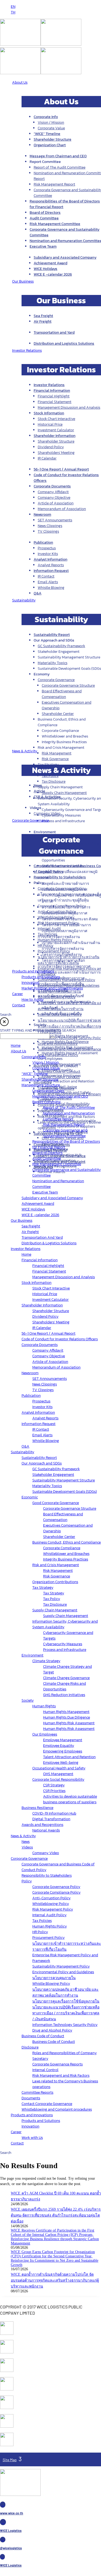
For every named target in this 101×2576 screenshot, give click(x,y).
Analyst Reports (51, 565)
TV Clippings (48, 531)
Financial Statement (55, 402)
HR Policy (46, 945)
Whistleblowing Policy (56, 917)
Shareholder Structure (53, 139)
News (38, 785)
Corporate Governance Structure (68, 685)
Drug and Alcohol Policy (58, 1044)
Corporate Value (51, 128)
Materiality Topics (53, 663)
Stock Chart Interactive (56, 419)
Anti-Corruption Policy (57, 912)
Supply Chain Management (64, 793)
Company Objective (54, 498)
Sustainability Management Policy (66, 980)
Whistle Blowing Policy (57, 997)
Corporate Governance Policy (62, 888)
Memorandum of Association (62, 509)
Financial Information (52, 391)
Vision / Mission (51, 122)
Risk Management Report (54, 184)
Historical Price (50, 424)
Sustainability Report (52, 635)
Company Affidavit (53, 492)
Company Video (47, 813)
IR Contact (46, 576)
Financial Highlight (54, 396)
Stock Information (49, 413)
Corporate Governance (56, 680)
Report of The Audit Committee (60, 167)
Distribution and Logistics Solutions (64, 343)
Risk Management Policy (58, 923)
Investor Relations (49, 385)
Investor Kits (48, 554)
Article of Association (56, 503)
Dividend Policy (51, 447)
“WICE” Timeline (47, 134)
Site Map (10, 2460)
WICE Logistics (11, 2531)
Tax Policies (47, 934)
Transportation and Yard (54, 332)
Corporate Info (46, 117)
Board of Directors (45, 213)
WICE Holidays (46, 269)
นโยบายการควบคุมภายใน (59, 991)
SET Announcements (55, 520)
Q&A (38, 593)
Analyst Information (50, 559)
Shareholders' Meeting (56, 453)
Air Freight (43, 321)
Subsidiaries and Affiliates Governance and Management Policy (69, 1052)
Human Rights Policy (55, 940)
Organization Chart (50, 145)
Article (39, 791)
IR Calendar (47, 458)
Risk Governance (55, 759)
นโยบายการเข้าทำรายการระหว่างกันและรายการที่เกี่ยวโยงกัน (69, 960)
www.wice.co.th (12, 2513)
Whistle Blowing (51, 588)
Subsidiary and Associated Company (65, 257)
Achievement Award (50, 263)
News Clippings (50, 526)
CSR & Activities (47, 797)
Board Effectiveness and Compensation (62, 694)
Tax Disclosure (54, 781)
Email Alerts (48, 582)
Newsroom (42, 514)
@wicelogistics (11, 2548)
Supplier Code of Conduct (59, 1077)
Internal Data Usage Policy (60, 1015)
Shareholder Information (55, 436)
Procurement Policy (54, 951)
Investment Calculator (56, 430)
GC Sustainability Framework (61, 646)
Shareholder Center (58, 714)
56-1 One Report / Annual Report (61, 469)
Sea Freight (43, 316)
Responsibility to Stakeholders (60, 877)
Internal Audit (49, 929)
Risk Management (57, 753)
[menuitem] (13, 7)
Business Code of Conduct (59, 1072)
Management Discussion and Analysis (69, 407)
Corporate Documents (52, 486)
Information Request (51, 571)
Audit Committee (44, 218)
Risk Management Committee (55, 224)
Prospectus (47, 548)
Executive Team (43, 246)
